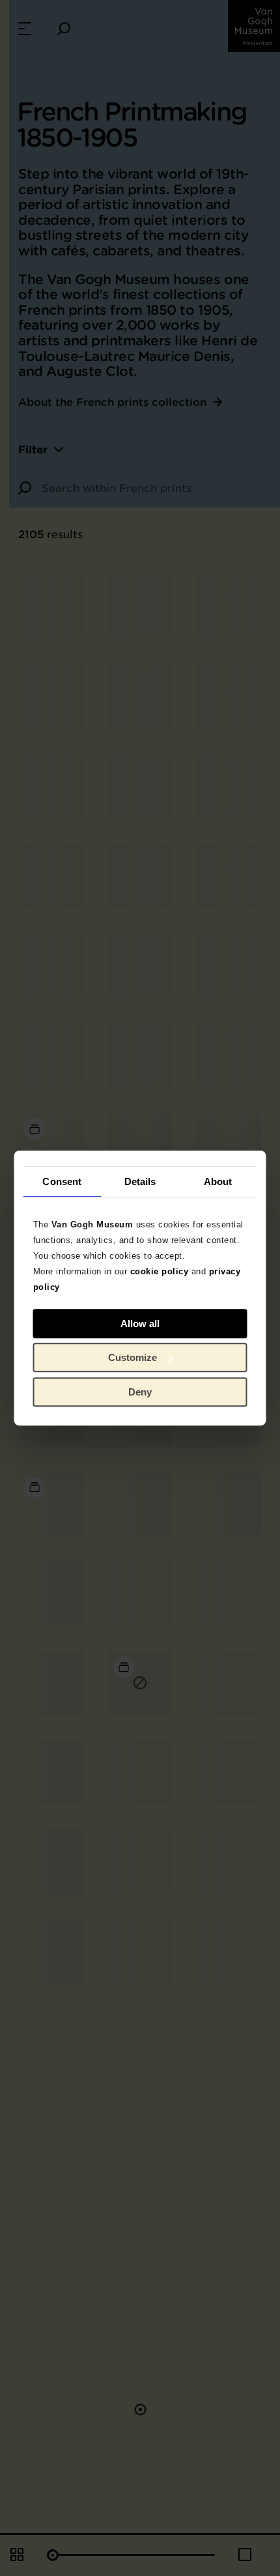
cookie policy (160, 1271)
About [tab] (218, 1181)
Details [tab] (140, 1181)
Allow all (140, 1324)
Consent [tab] (62, 1181)
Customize (133, 1357)
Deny (140, 1392)
